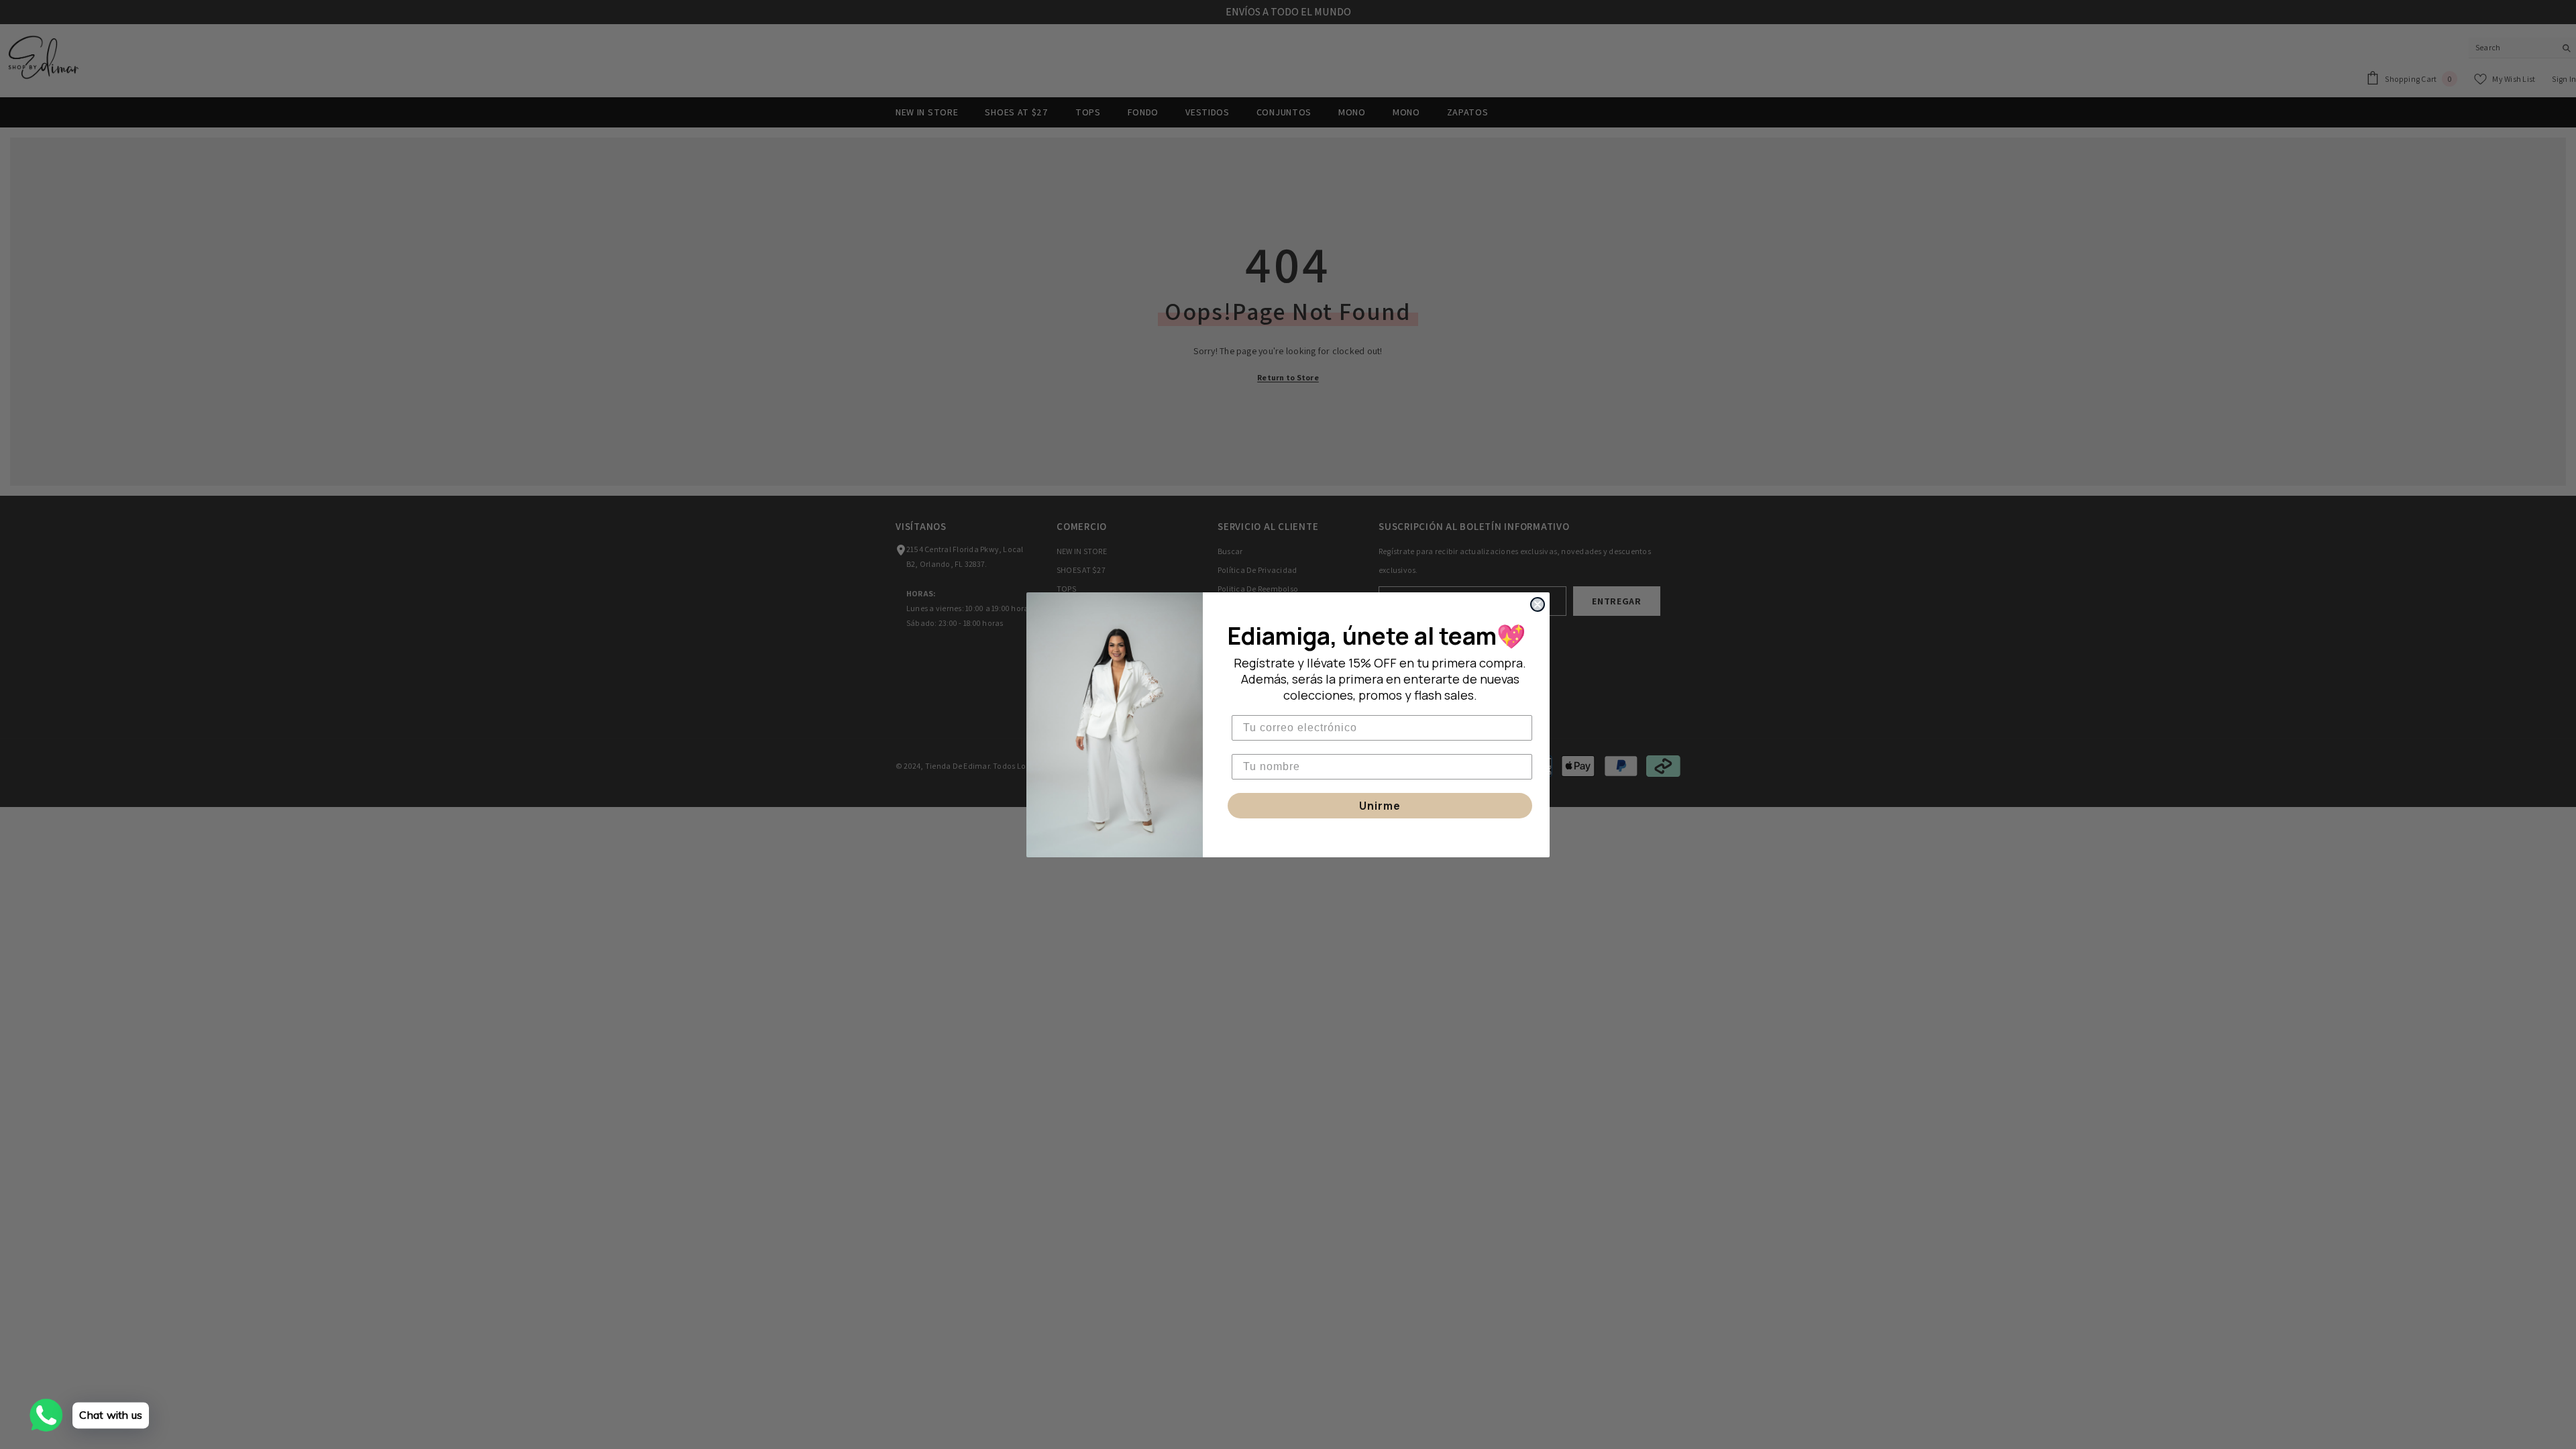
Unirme (1380, 806)
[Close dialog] (1538, 604)
